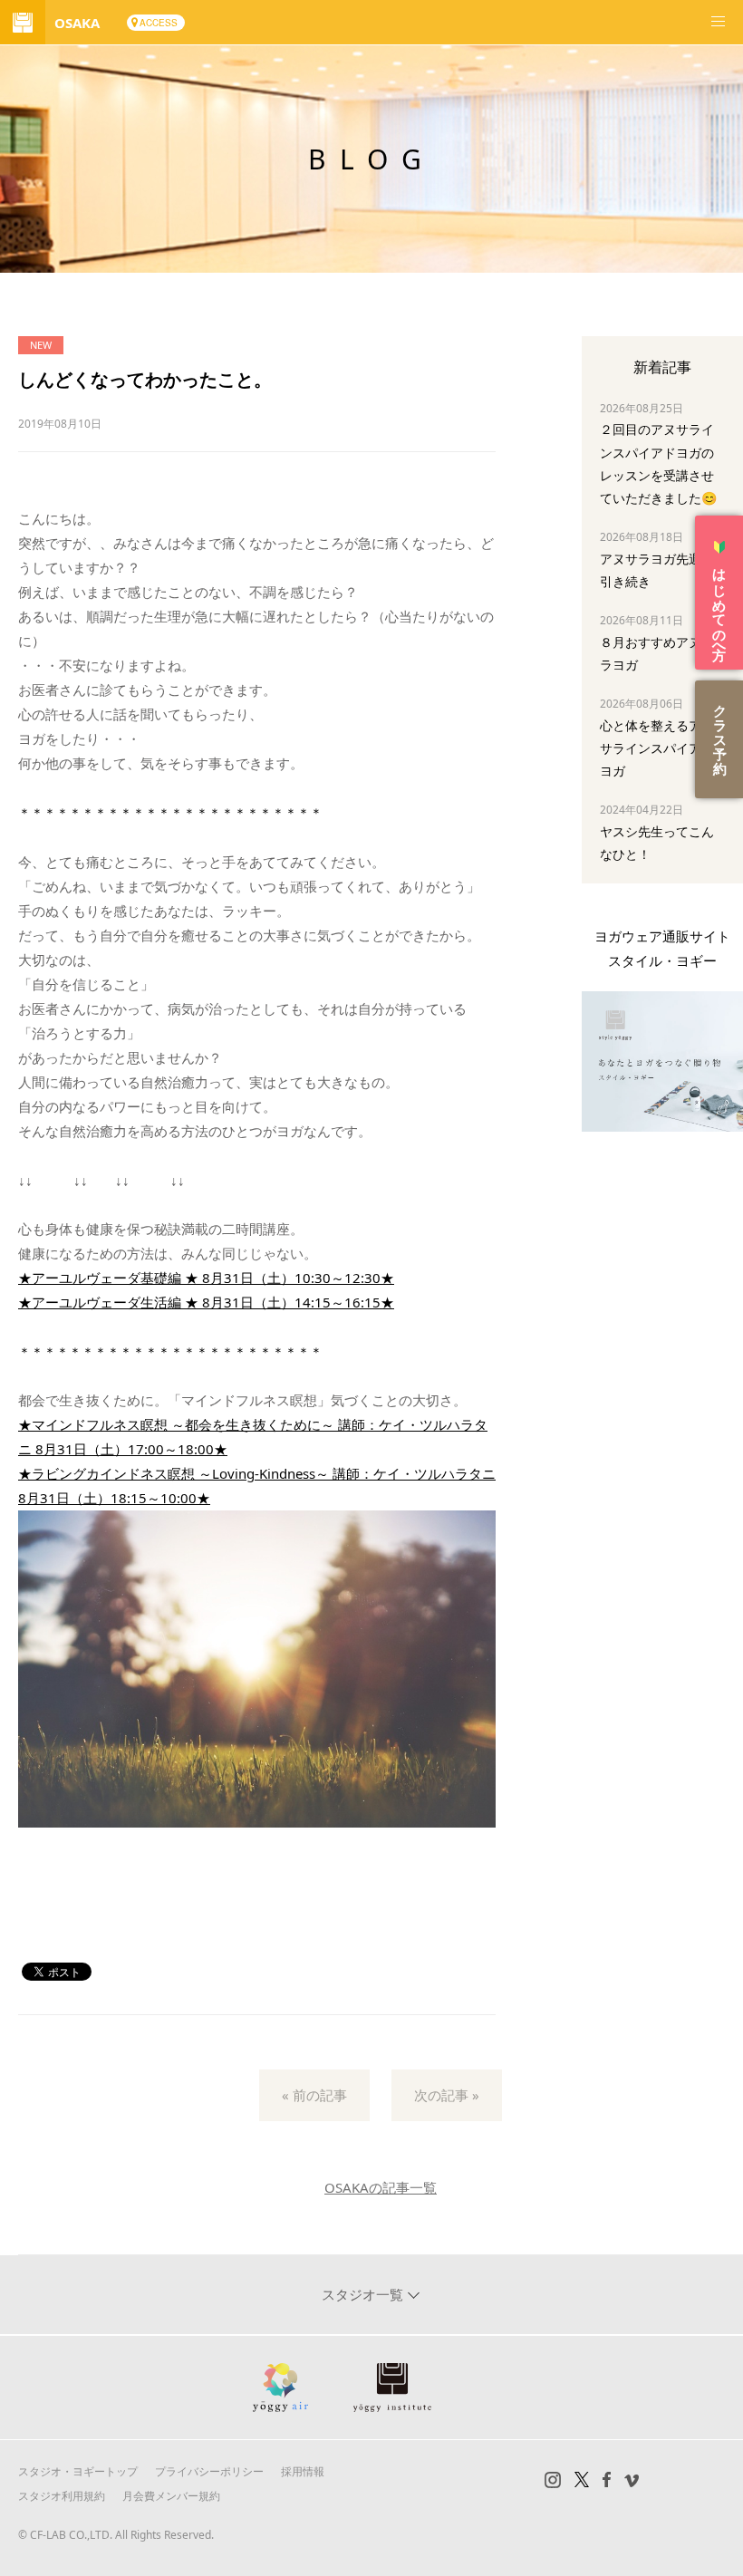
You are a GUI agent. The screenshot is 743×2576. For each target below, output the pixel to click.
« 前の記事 (314, 2095)
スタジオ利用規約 (62, 2496)
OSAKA (77, 23)
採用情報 (303, 2471)
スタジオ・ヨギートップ (78, 2471)
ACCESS (159, 23)
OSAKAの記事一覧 (381, 2187)
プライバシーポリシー (209, 2471)
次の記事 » (447, 2095)
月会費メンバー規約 (171, 2496)
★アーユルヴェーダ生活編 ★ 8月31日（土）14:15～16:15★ (206, 1302)
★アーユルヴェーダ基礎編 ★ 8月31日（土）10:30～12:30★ (206, 1278)
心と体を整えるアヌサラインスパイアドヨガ (657, 748)
